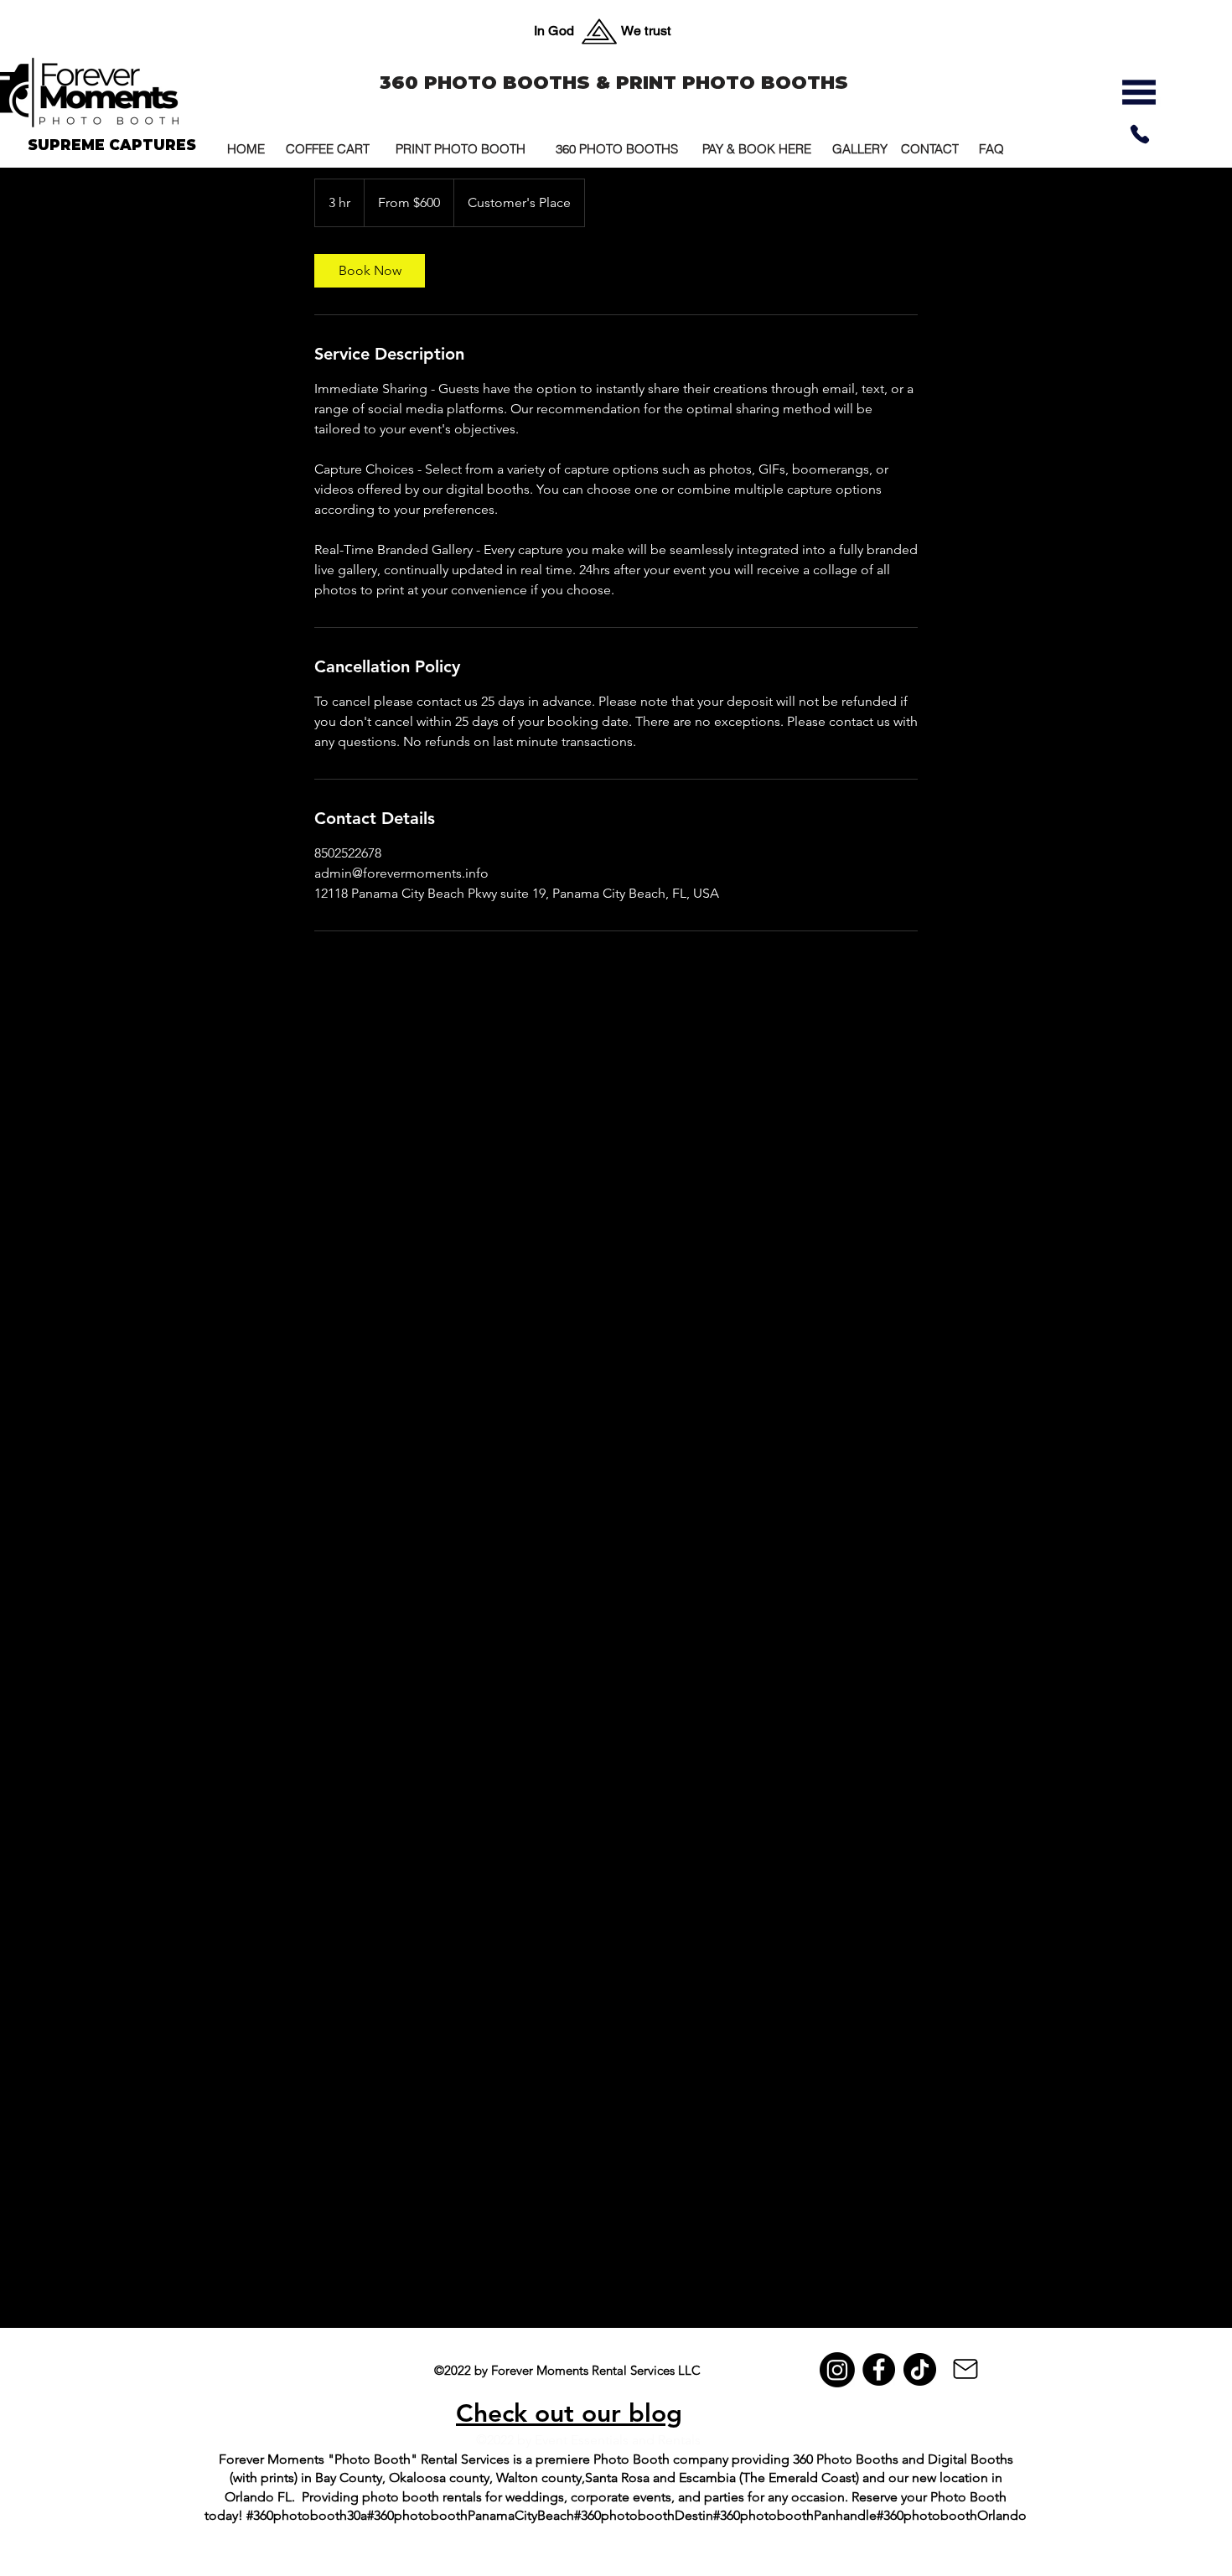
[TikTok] (920, 2369)
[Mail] (965, 2369)
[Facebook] (879, 2369)
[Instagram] (837, 2370)
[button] (1139, 92)
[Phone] (1140, 134)
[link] (370, 271)
